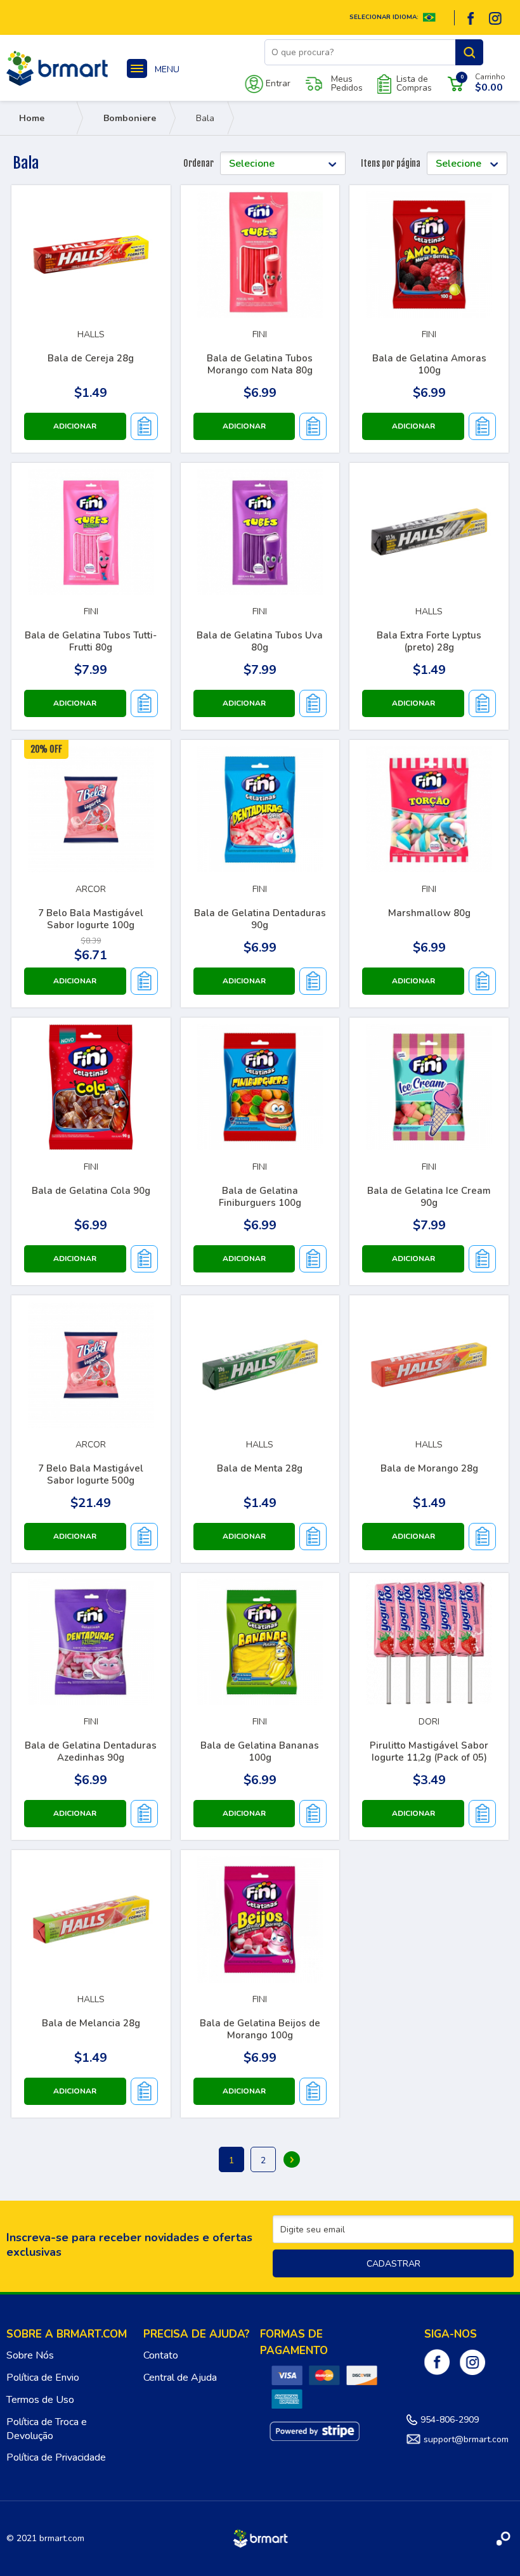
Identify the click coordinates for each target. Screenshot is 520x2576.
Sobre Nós (30, 2355)
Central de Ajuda (180, 2378)
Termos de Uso (40, 2400)
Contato (161, 2355)
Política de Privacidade (56, 2457)
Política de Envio (43, 2378)
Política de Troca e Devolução (47, 2429)
